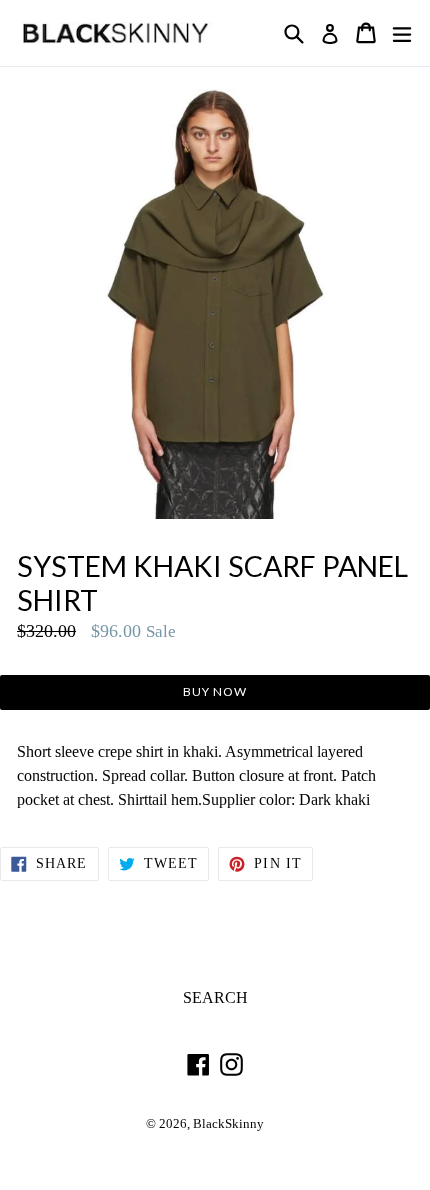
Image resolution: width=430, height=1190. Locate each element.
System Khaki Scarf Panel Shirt (212, 583)
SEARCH (215, 997)
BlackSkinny (228, 1124)
